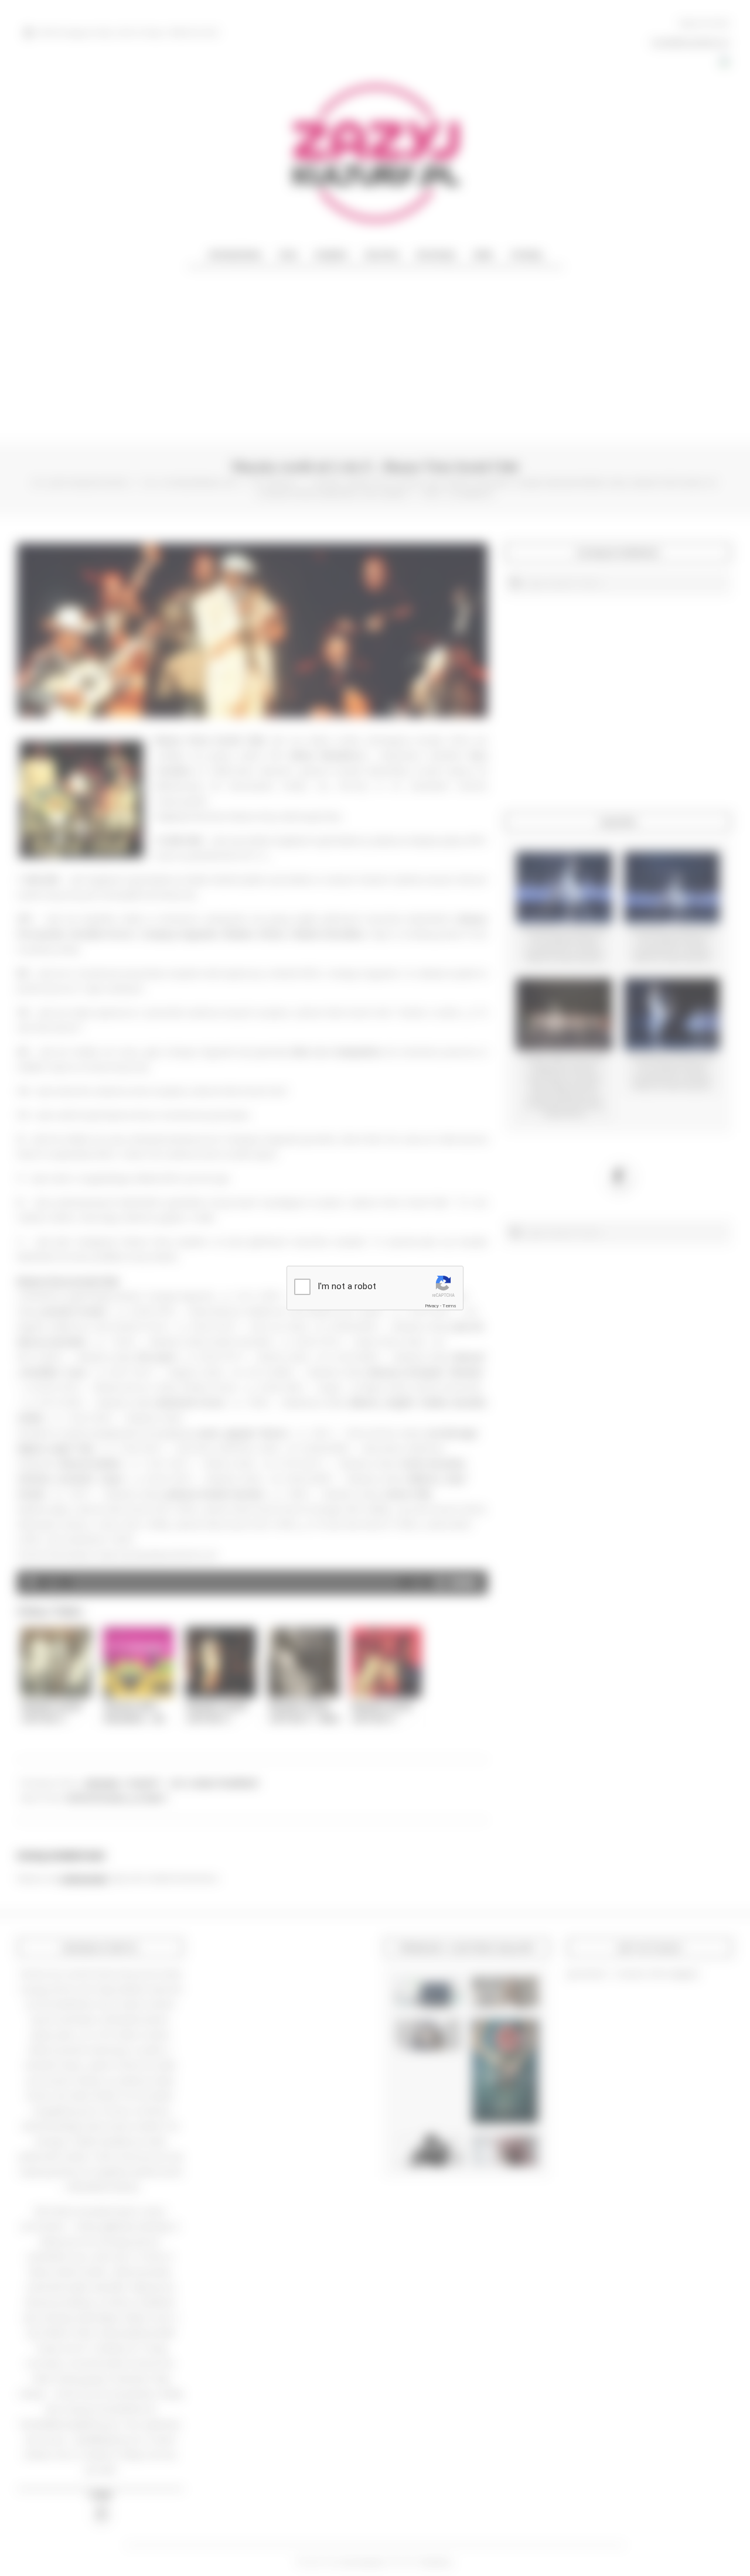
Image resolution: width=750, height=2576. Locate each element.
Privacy (432, 1306)
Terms (449, 1306)
